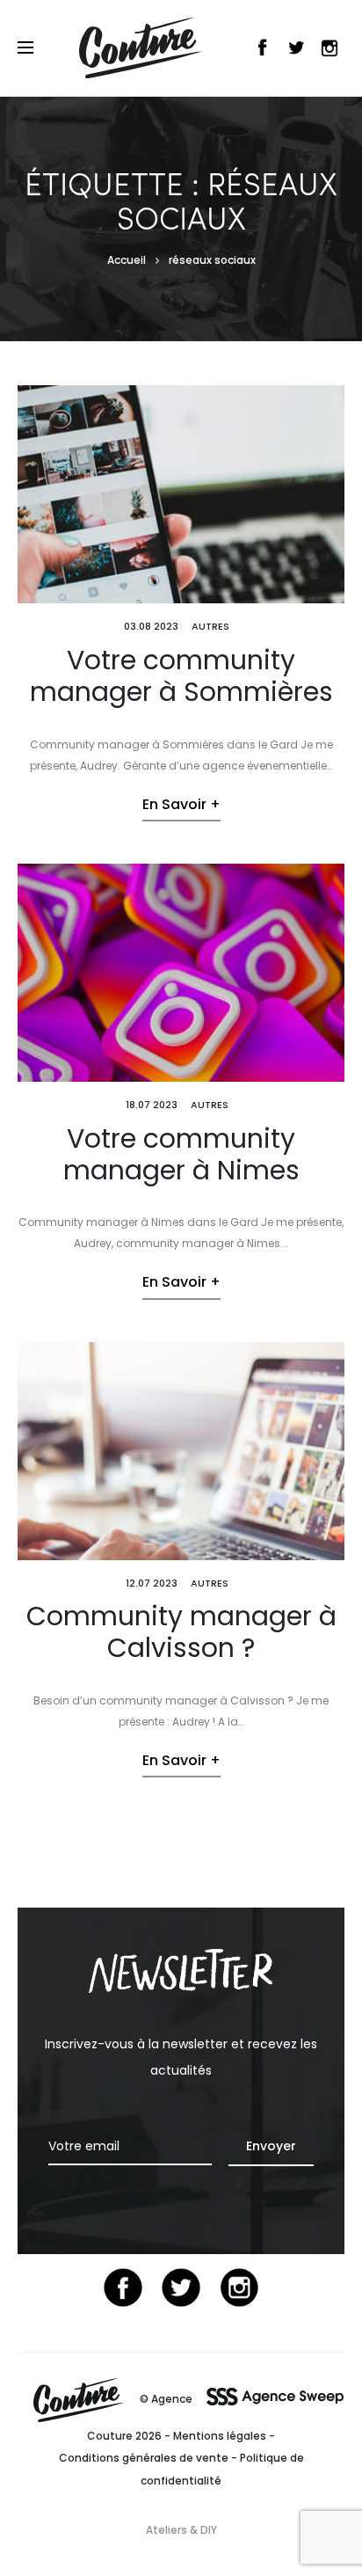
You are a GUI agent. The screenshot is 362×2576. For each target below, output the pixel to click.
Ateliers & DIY (181, 2530)
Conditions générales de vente (144, 2458)
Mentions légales (220, 2436)
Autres (210, 626)
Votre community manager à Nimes (181, 1154)
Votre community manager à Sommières (181, 676)
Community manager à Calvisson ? (181, 1632)
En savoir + (181, 804)
